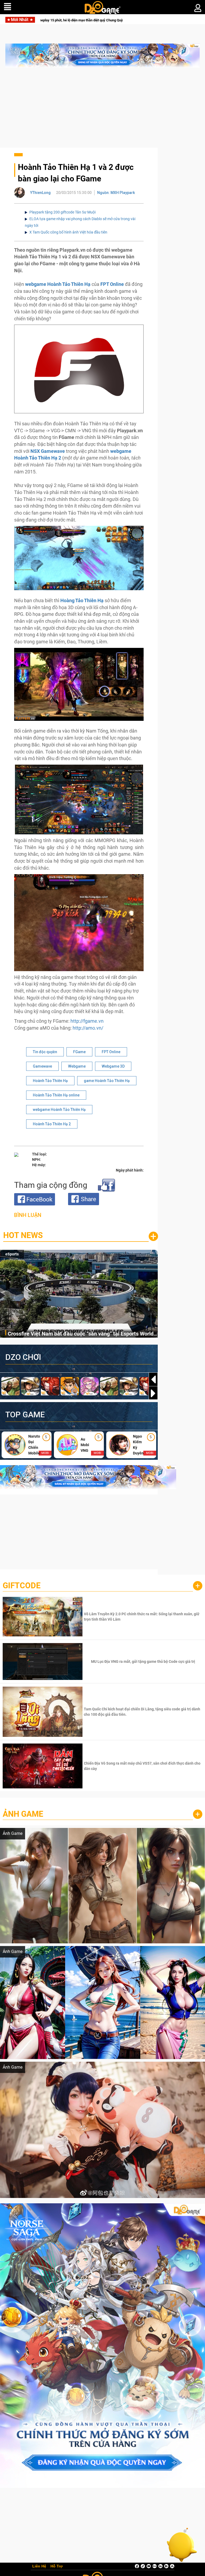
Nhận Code (142, 1617)
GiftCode (22, 1585)
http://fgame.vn (87, 1021)
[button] (153, 1393)
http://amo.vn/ (88, 1028)
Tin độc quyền (45, 1052)
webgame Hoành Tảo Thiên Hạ (59, 1110)
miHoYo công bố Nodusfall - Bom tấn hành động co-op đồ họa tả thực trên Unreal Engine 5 (81, 1335)
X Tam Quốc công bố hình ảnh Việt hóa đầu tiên (68, 232)
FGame (79, 1052)
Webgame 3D (113, 1066)
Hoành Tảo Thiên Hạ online (56, 1095)
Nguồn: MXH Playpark (116, 193)
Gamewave (42, 1066)
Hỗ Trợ (57, 2566)
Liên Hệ (39, 2566)
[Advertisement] (102, 110)
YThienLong (40, 193)
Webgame (77, 1066)
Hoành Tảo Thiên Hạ (50, 1081)
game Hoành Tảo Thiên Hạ (107, 1081)
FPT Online (111, 1052)
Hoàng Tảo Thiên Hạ (81, 600)
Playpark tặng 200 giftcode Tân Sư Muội (62, 212)
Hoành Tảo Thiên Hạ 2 (52, 1124)
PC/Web (12, 1254)
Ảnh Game (23, 1814)
